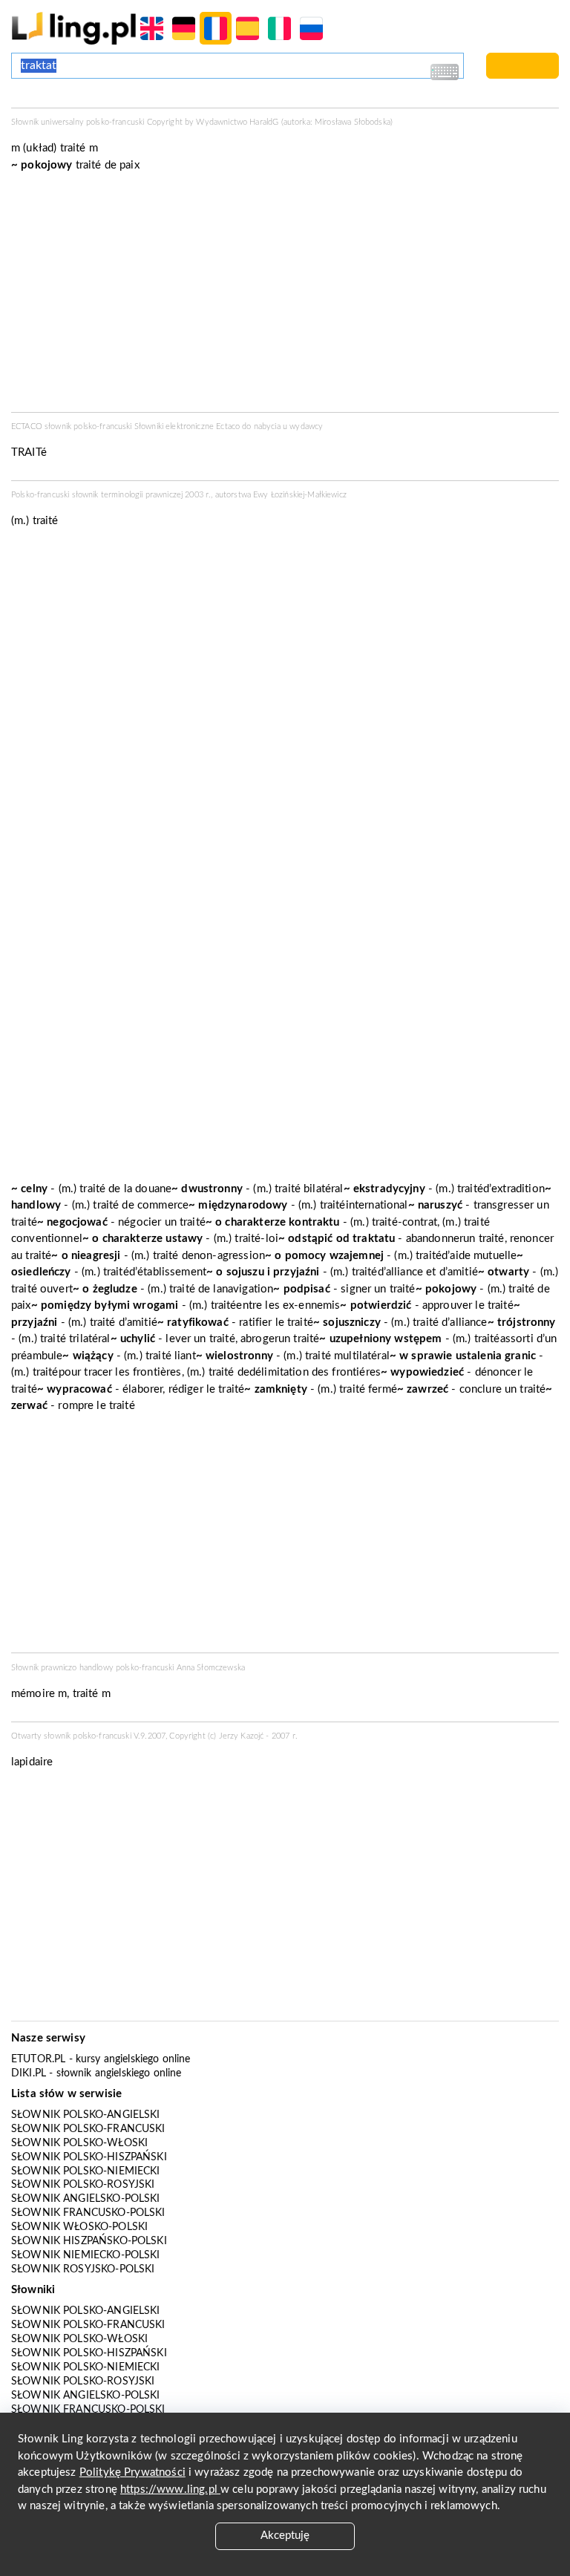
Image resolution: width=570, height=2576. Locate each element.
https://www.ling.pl (170, 2490)
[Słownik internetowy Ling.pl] (74, 28)
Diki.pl (29, 2073)
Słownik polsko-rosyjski (83, 2185)
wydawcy (306, 426)
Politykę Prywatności (132, 2472)
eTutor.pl (38, 2059)
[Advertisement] (285, 1537)
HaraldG (264, 122)
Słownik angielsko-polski (86, 2199)
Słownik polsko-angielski (86, 2115)
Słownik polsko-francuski (88, 2129)
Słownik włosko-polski (79, 2227)
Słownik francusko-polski (88, 2213)
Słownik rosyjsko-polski (83, 2269)
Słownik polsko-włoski (79, 2143)
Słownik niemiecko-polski (86, 2255)
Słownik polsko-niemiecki (86, 2171)
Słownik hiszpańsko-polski (89, 2241)
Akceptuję (285, 2536)
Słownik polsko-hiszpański (89, 2157)
